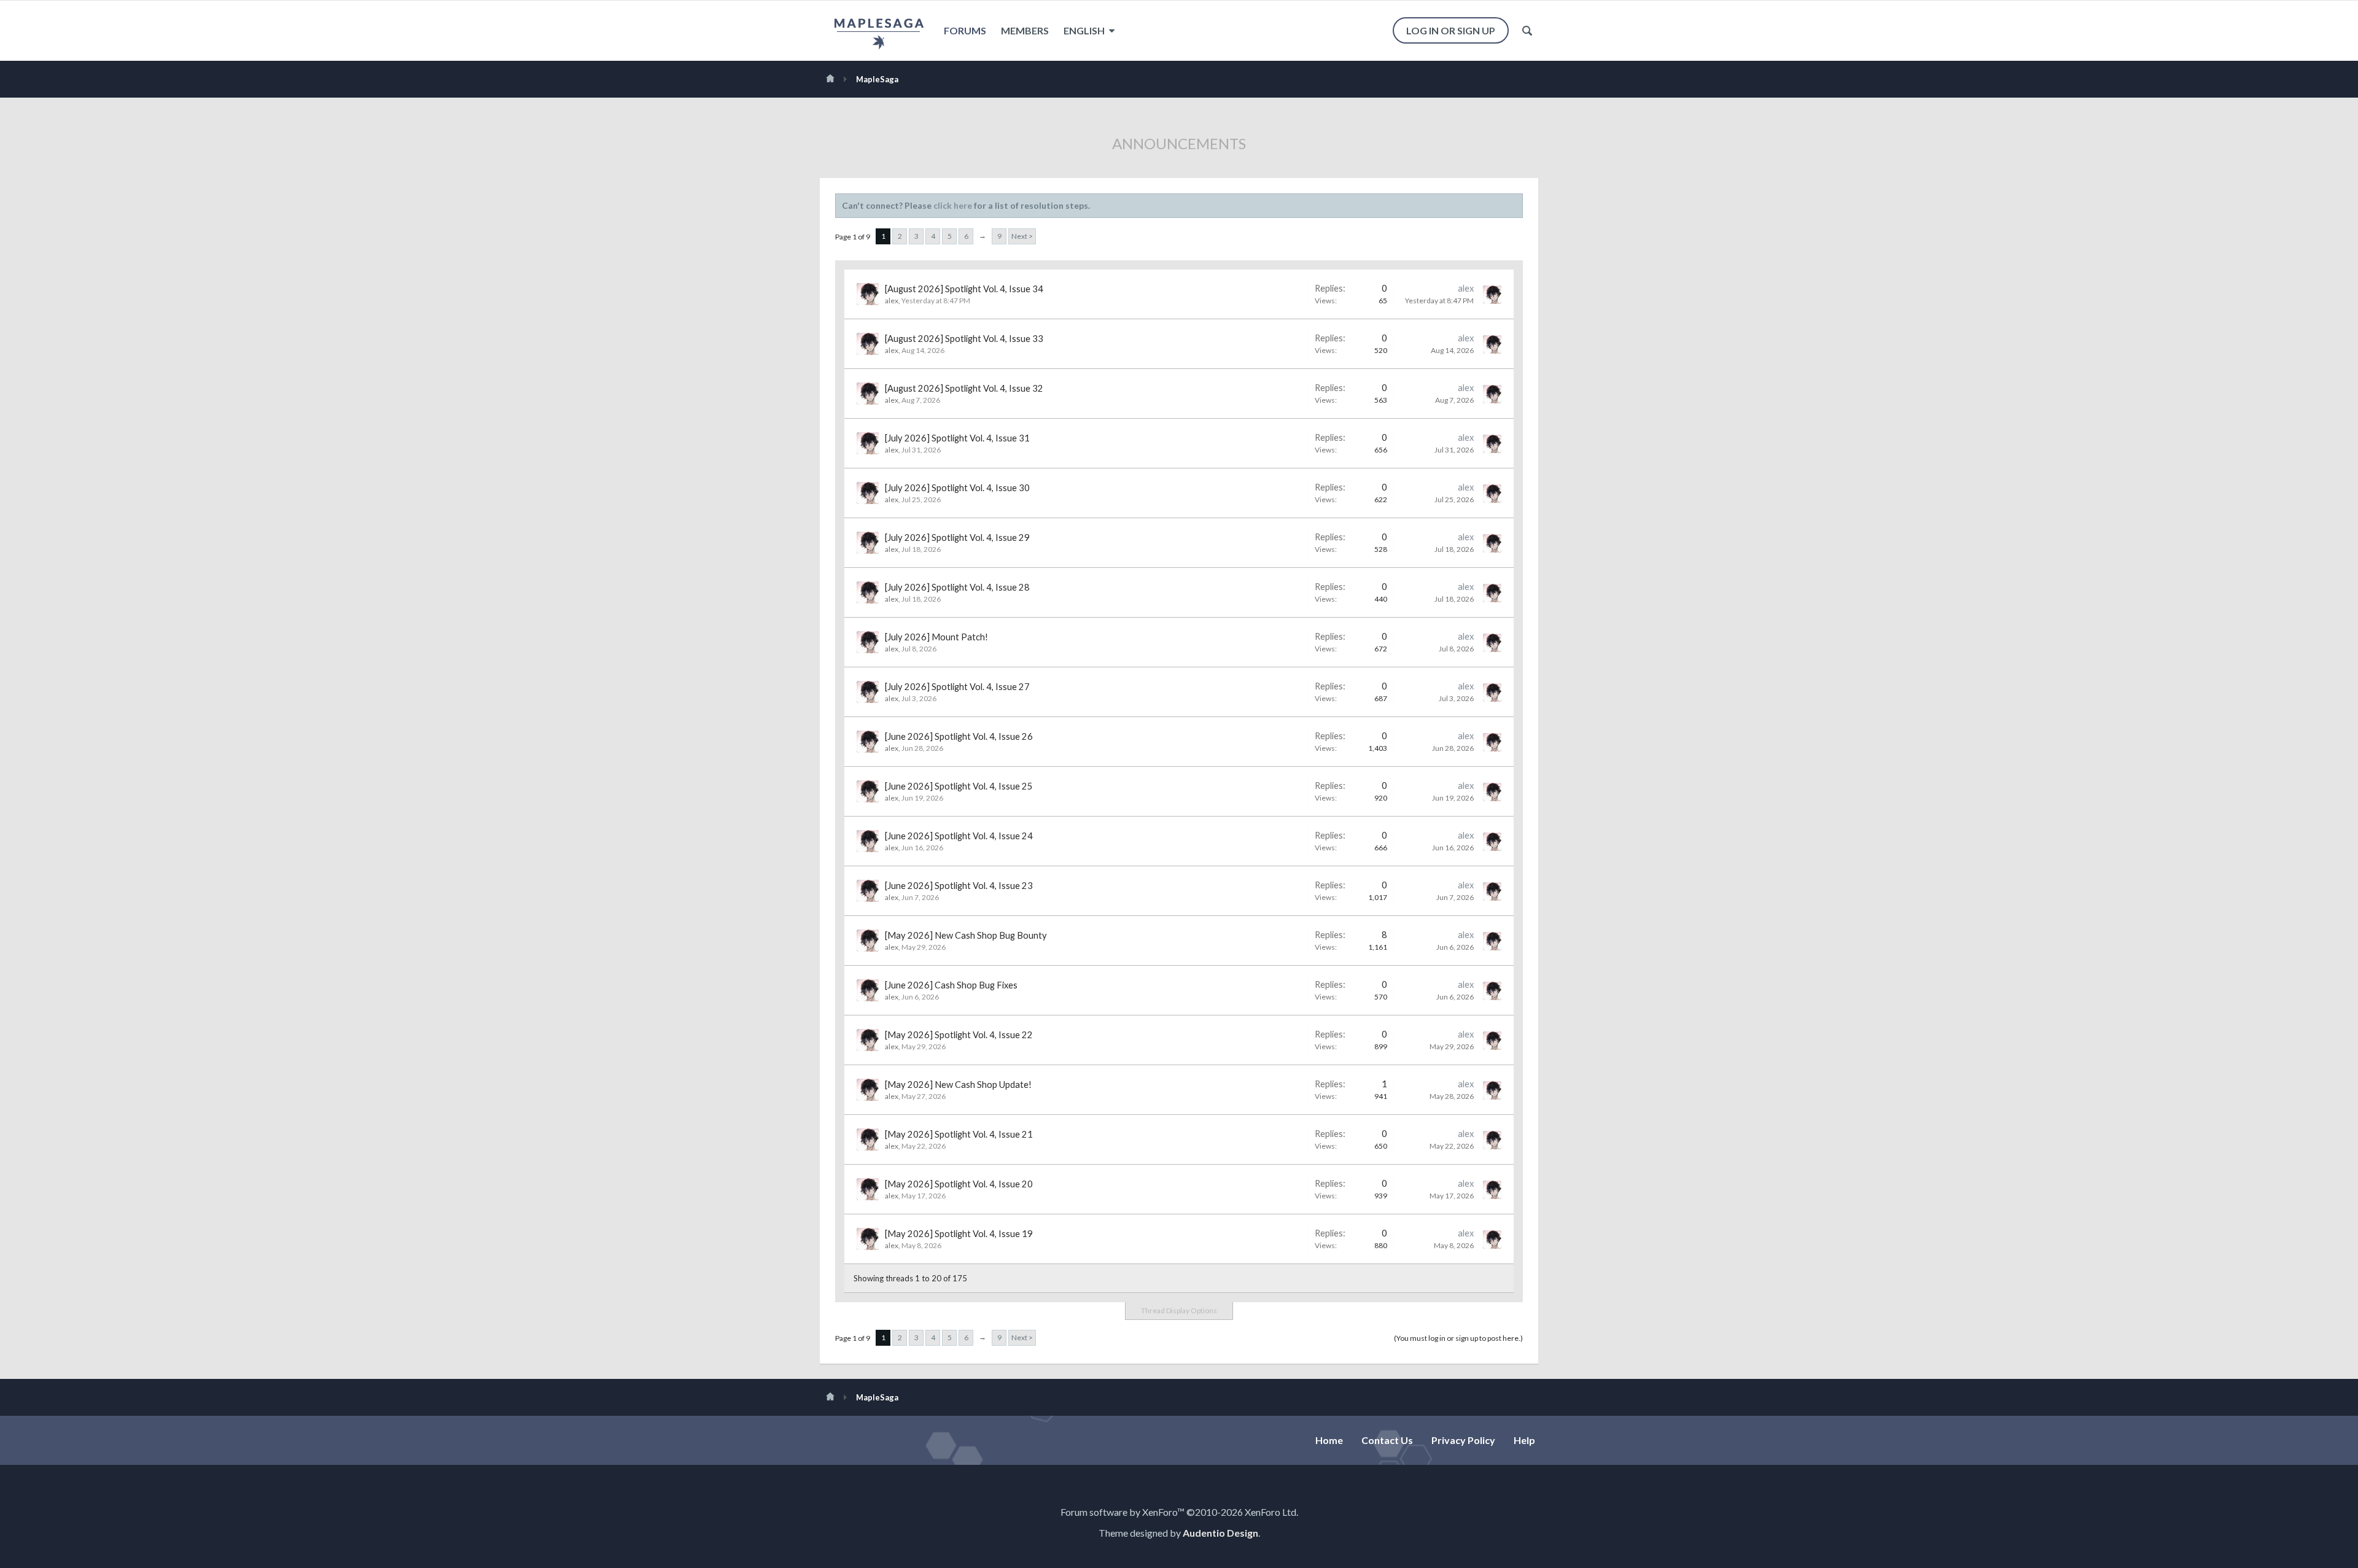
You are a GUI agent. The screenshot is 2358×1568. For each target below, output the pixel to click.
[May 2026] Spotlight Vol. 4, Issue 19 (959, 1234)
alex (892, 301)
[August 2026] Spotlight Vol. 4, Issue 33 (964, 339)
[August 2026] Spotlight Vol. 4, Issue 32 (964, 388)
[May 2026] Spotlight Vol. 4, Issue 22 (959, 1035)
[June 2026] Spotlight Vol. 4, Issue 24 (959, 836)
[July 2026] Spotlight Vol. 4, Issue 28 (957, 587)
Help (1524, 1440)
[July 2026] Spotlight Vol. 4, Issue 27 (957, 687)
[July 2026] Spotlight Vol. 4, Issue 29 (957, 538)
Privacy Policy (1463, 1440)
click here (953, 205)
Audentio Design (1220, 1533)
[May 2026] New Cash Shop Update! (958, 1085)
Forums (965, 30)
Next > (1022, 236)
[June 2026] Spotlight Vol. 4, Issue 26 (959, 736)
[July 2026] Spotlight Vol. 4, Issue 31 (957, 438)
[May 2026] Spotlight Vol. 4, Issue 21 (959, 1134)
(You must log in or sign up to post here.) (1458, 1338)
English (1085, 30)
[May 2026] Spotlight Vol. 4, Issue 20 (959, 1184)
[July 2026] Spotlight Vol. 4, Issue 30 (957, 488)
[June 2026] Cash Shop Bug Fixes (951, 985)
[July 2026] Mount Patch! (936, 637)
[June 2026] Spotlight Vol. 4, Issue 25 (959, 786)
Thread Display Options (1179, 1310)
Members (1025, 30)
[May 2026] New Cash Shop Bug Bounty (966, 935)
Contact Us (1387, 1440)
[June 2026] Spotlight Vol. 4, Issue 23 (959, 886)
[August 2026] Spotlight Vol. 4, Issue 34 (964, 289)
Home (1329, 1440)
